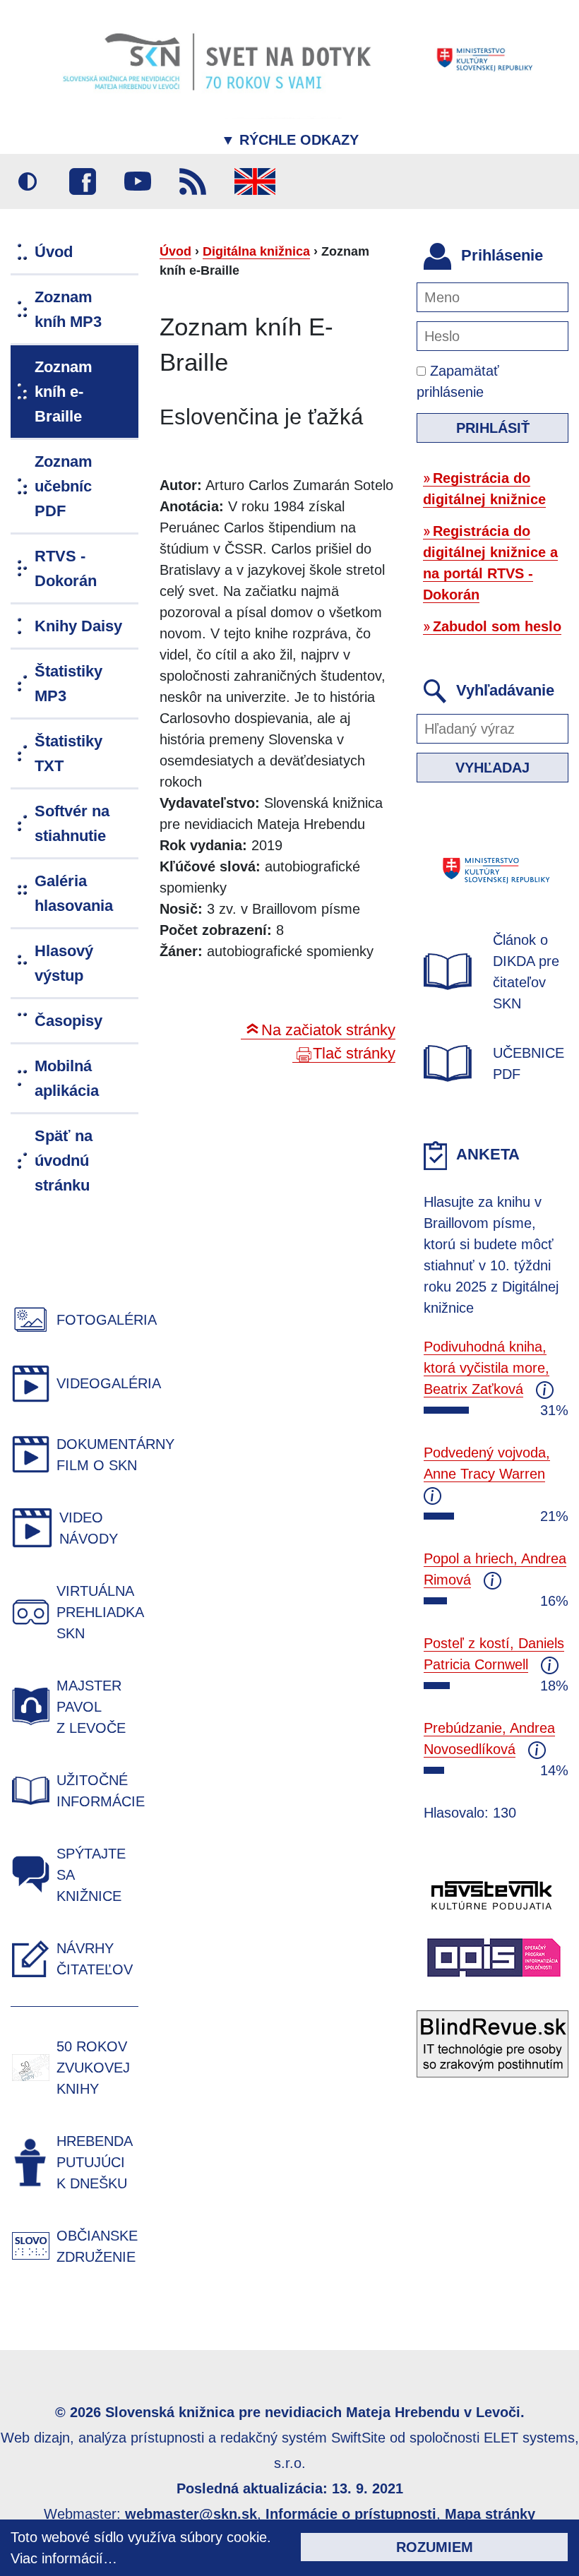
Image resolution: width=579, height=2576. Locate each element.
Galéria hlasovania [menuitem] (74, 893)
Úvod (175, 251)
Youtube (138, 181)
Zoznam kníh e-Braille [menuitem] (64, 392)
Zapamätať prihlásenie (458, 381)
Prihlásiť (493, 428)
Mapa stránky (490, 2514)
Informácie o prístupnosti (351, 2514)
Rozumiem (435, 2547)
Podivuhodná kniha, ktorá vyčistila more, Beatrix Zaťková (487, 1368)
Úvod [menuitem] (54, 252)
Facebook (83, 181)
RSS (193, 181)
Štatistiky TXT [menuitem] (68, 753)
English (255, 181)
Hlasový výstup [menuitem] (64, 963)
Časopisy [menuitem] (68, 1021)
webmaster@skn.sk (191, 2514)
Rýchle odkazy (290, 140)
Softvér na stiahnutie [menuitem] (72, 823)
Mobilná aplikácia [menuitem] (67, 1078)
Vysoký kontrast (28, 181)
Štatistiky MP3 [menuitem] (68, 684)
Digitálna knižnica (256, 251)
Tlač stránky (354, 1053)
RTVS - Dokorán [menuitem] (66, 568)
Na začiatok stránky (328, 1030)
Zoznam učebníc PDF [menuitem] (64, 486)
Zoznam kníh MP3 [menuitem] (68, 309)
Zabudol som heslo (497, 626)
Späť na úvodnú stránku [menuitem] (64, 1161)
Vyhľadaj (493, 768)
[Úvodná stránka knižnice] (289, 59)
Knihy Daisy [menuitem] (78, 626)
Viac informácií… (64, 2558)
